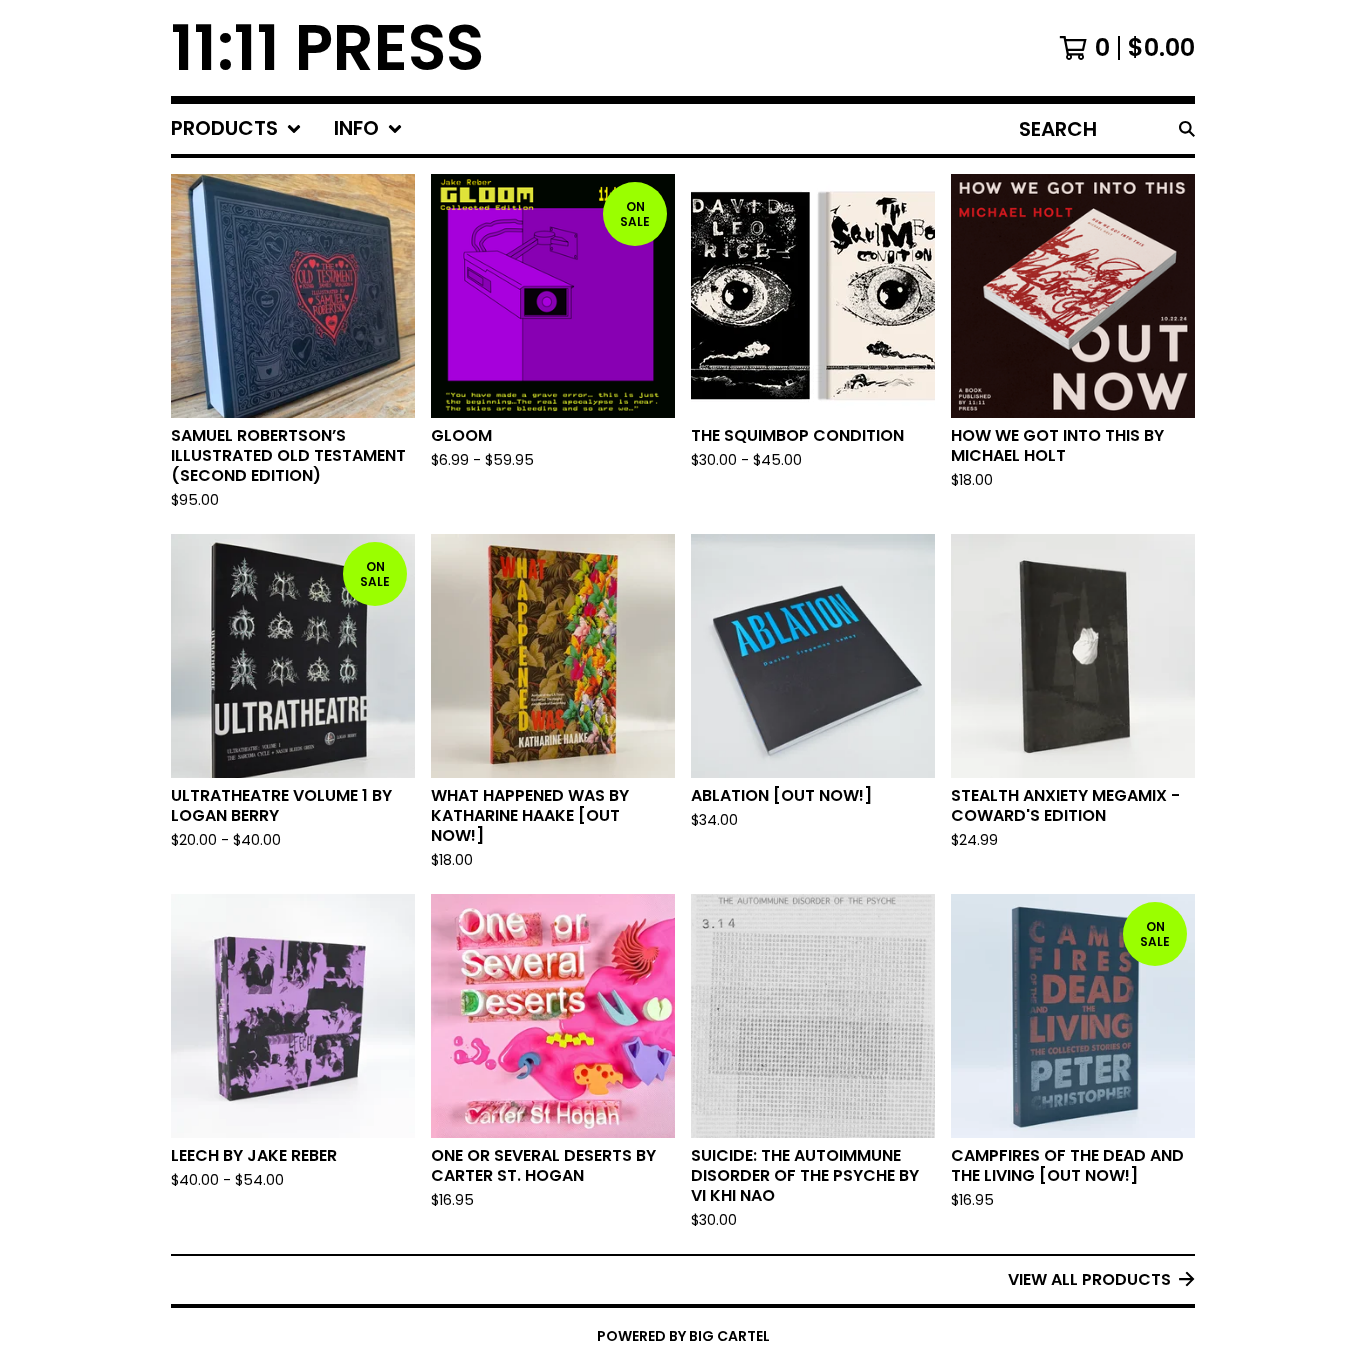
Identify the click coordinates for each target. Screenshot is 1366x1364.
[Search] (1187, 129)
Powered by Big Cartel (683, 1336)
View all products (1089, 1279)
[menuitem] (236, 129)
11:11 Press (327, 48)
